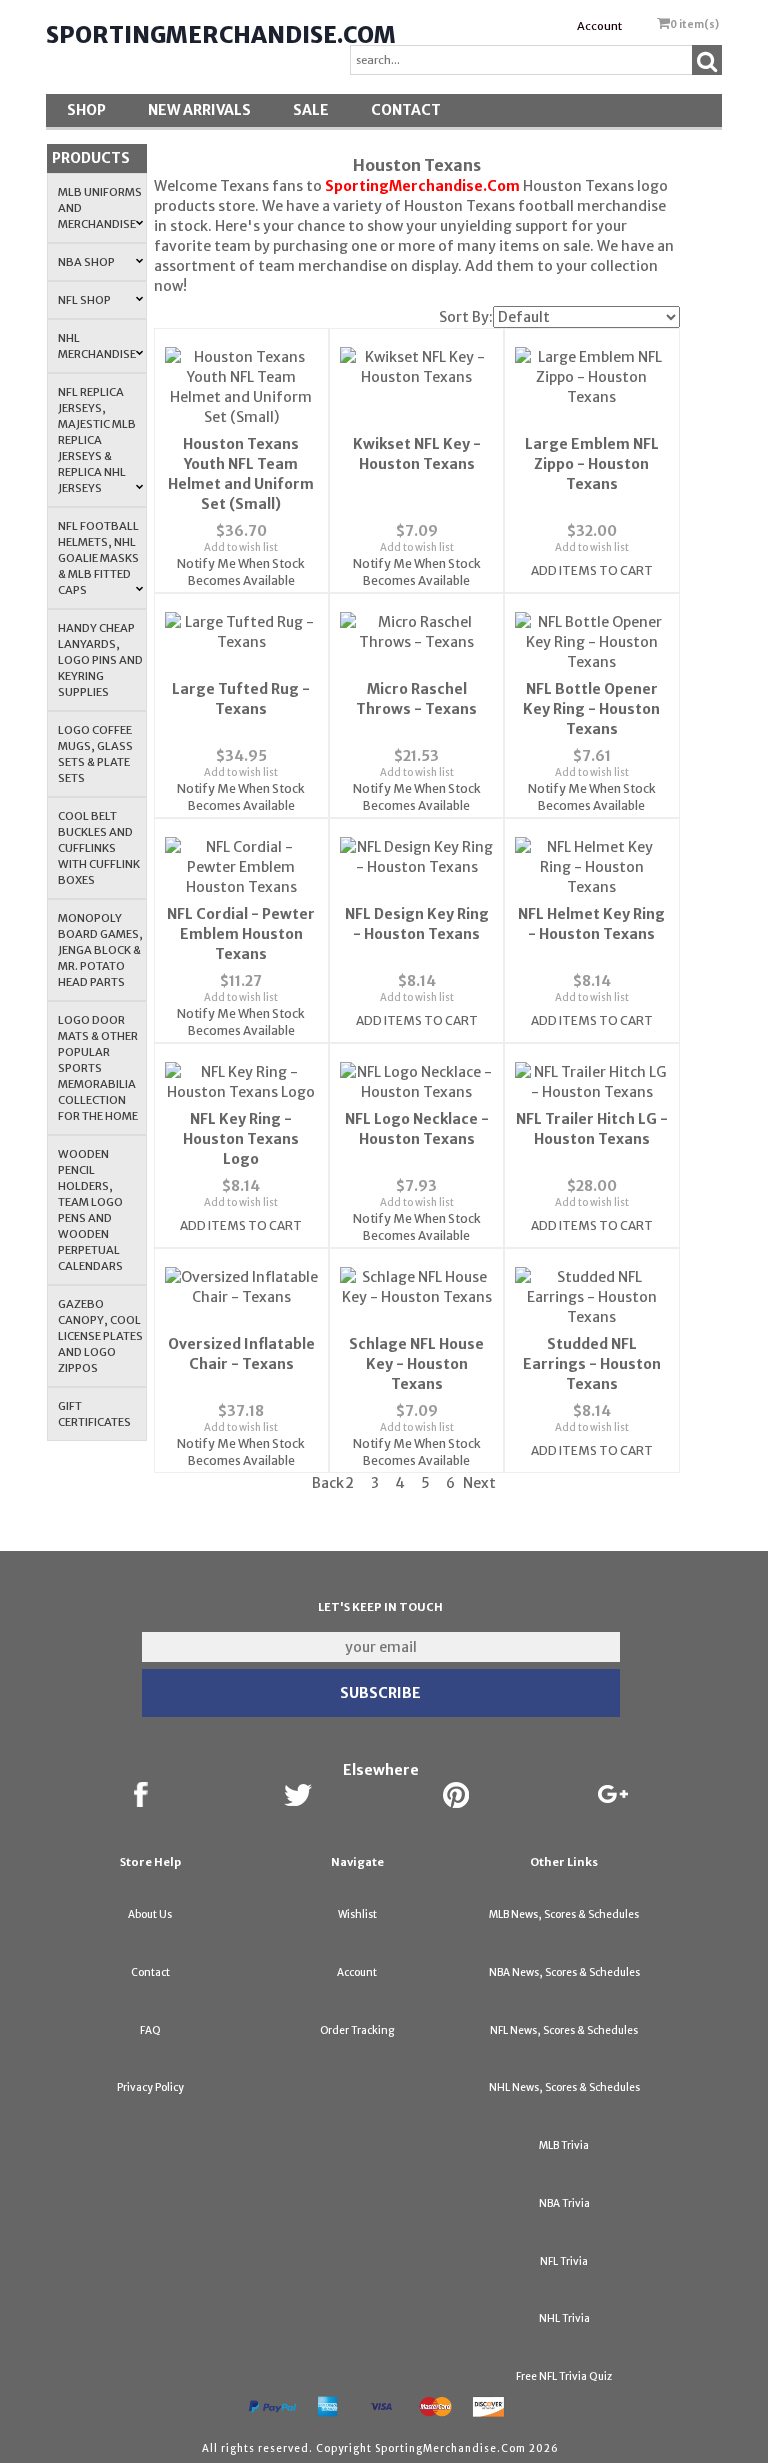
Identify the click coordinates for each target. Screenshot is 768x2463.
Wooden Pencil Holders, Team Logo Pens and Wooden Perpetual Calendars (90, 1210)
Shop (86, 110)
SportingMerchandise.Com (221, 35)
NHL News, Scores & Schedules (564, 2087)
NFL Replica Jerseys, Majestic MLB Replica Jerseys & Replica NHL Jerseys (97, 440)
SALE (311, 110)
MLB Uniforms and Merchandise (100, 208)
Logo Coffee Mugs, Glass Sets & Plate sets (95, 754)
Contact (406, 110)
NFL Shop (84, 300)
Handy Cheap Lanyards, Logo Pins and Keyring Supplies (100, 660)
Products (91, 158)
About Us (150, 1914)
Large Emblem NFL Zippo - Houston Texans (592, 464)
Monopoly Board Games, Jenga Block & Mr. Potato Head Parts (100, 950)
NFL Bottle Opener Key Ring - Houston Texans (591, 709)
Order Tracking (357, 2030)
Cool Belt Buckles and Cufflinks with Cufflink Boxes (99, 848)
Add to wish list (241, 547)
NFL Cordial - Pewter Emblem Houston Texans (241, 934)
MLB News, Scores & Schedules (564, 1914)
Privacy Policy (150, 2087)
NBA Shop (86, 262)
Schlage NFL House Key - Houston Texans (416, 1364)
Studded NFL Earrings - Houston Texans (592, 1364)
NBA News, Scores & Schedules (564, 1972)
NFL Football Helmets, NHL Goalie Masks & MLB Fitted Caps (98, 558)
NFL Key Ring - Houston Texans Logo (241, 1139)
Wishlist (357, 1914)
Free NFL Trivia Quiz (564, 2376)
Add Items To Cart (592, 570)
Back (328, 1483)
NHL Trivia (564, 2318)
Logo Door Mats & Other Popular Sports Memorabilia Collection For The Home (98, 1068)
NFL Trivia (564, 2261)
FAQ (150, 2030)
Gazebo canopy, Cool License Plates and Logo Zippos (100, 1336)
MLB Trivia (564, 2145)
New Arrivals (199, 110)
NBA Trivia (564, 2203)
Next (479, 1483)
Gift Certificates (94, 1414)
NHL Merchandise (97, 346)
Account (599, 26)
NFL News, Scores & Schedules (564, 2030)
